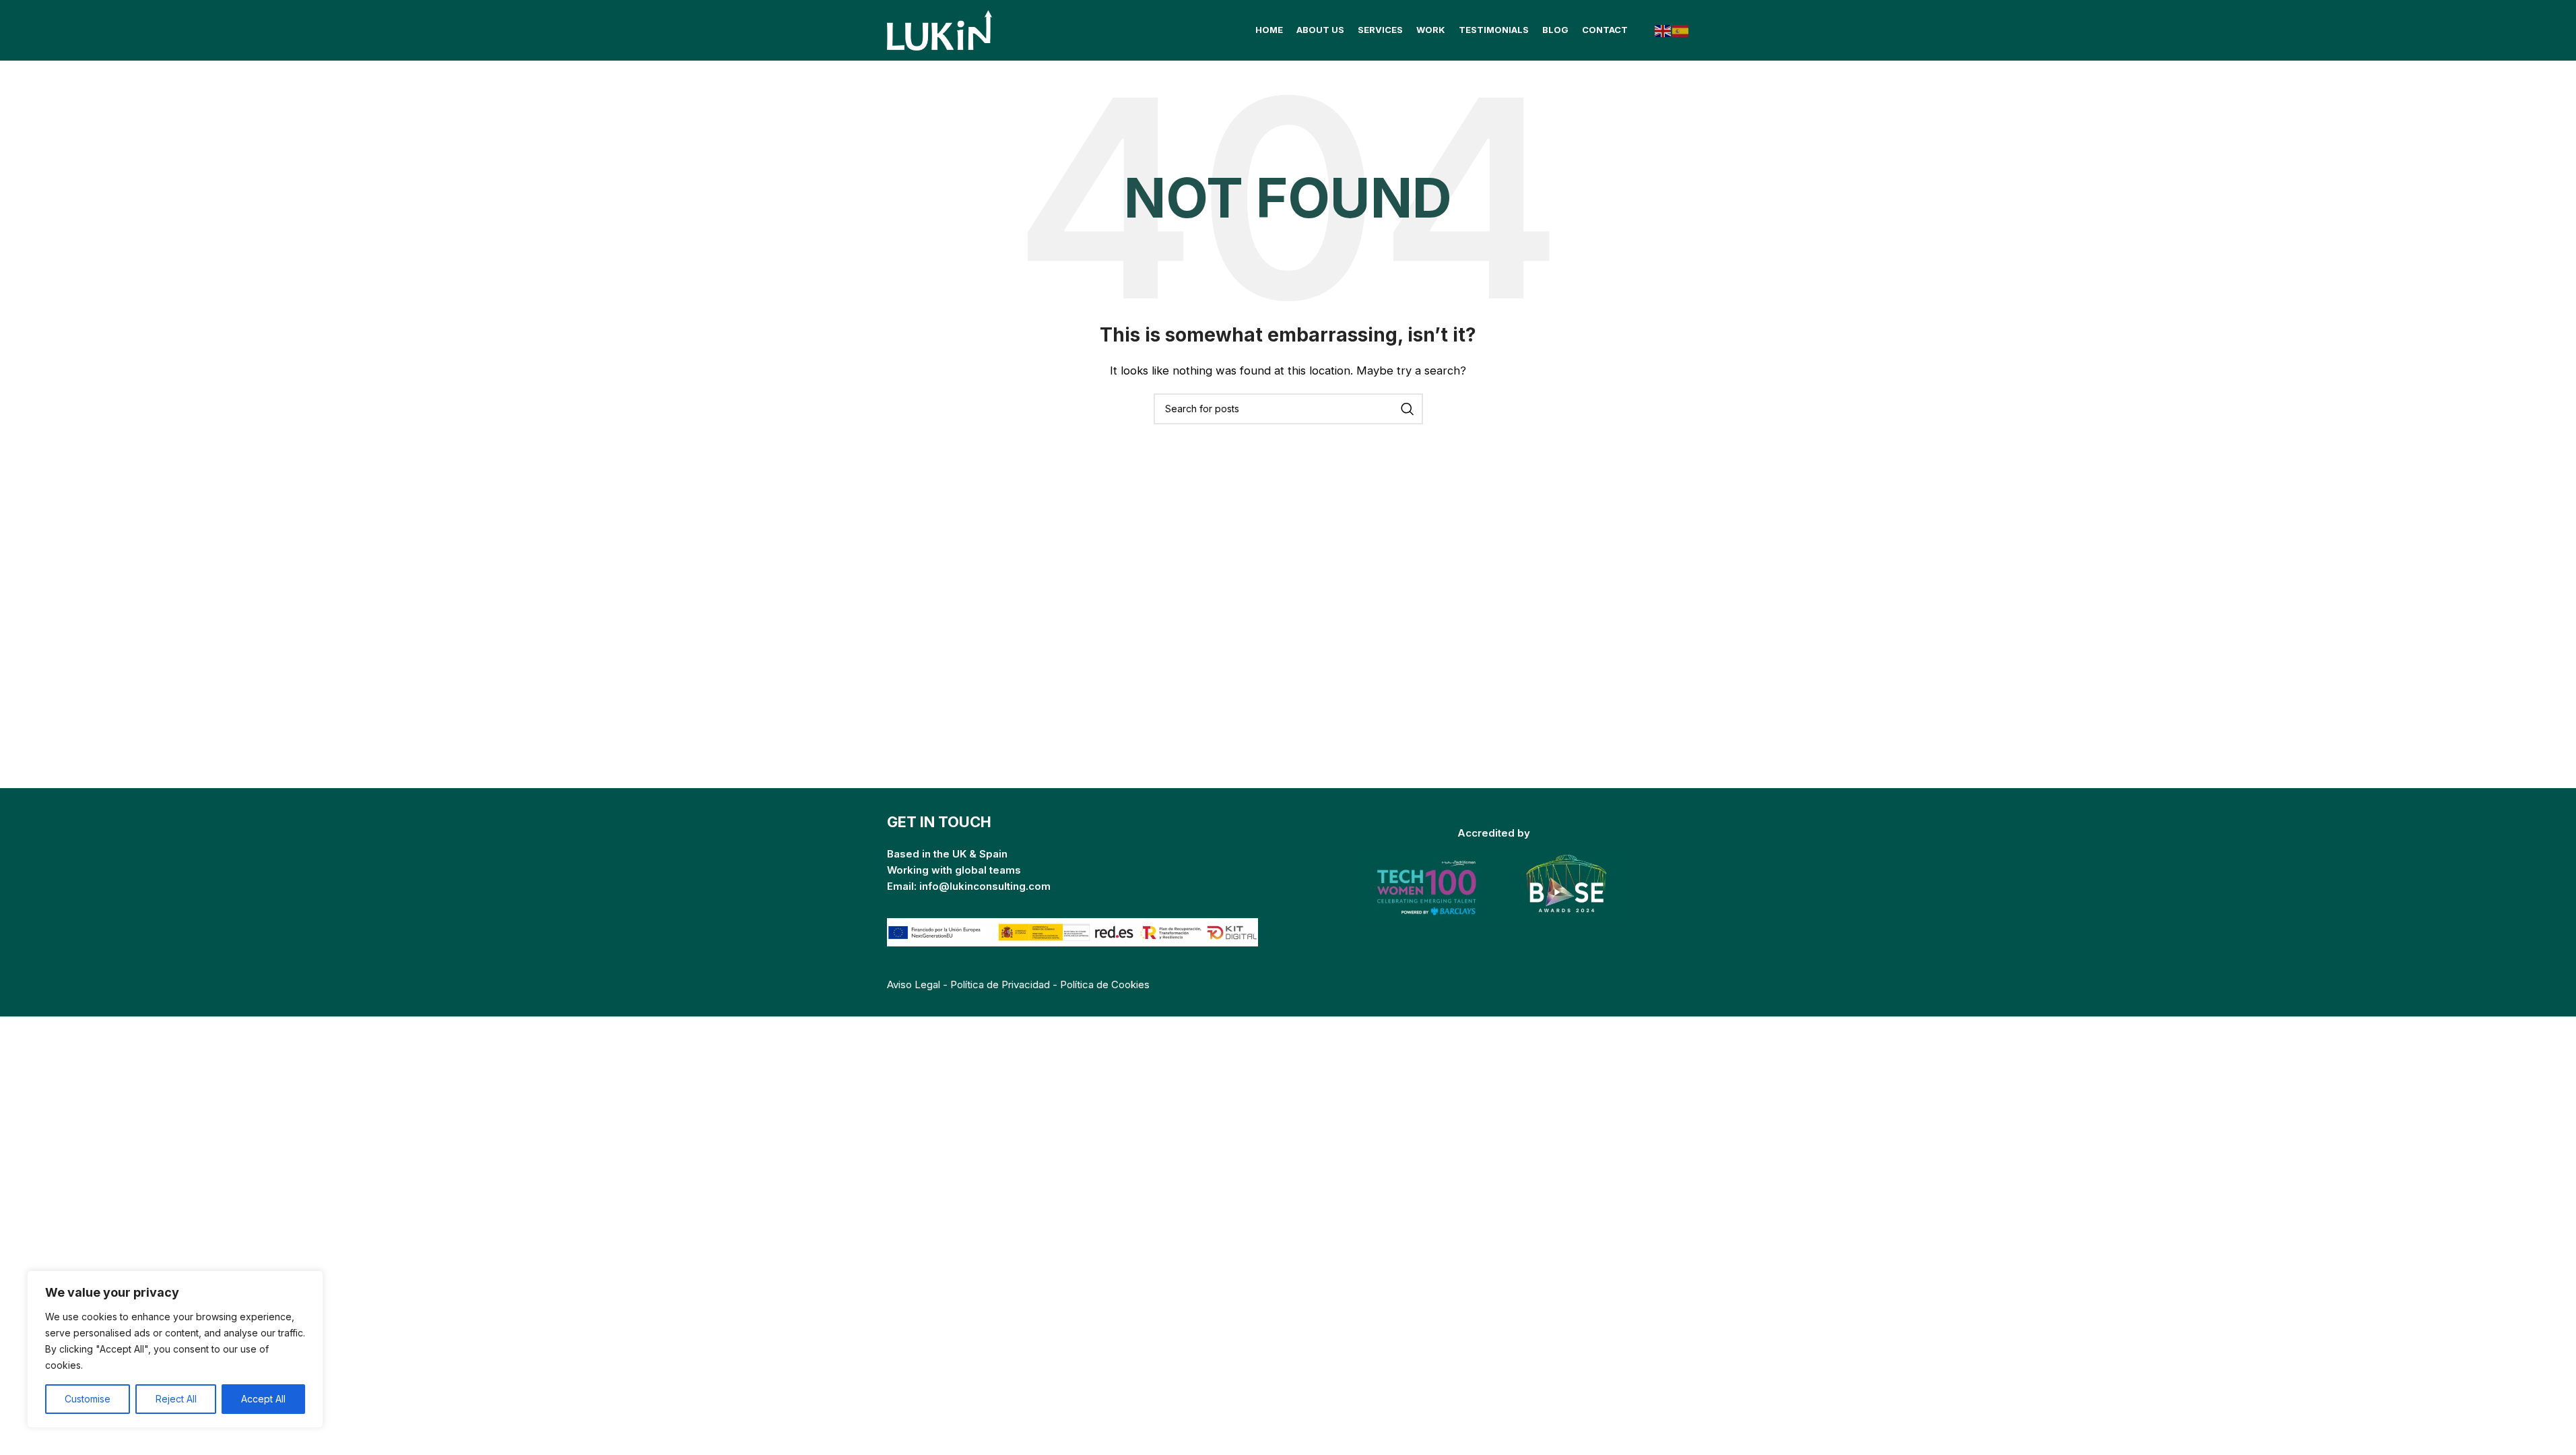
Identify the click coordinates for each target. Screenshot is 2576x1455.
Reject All (176, 1399)
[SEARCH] (1408, 409)
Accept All (263, 1399)
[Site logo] (941, 29)
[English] (1663, 30)
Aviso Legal (914, 984)
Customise (88, 1399)
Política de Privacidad (1000, 984)
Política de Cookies (1105, 984)
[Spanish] (1681, 30)
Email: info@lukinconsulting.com (969, 886)
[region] (175, 1349)
